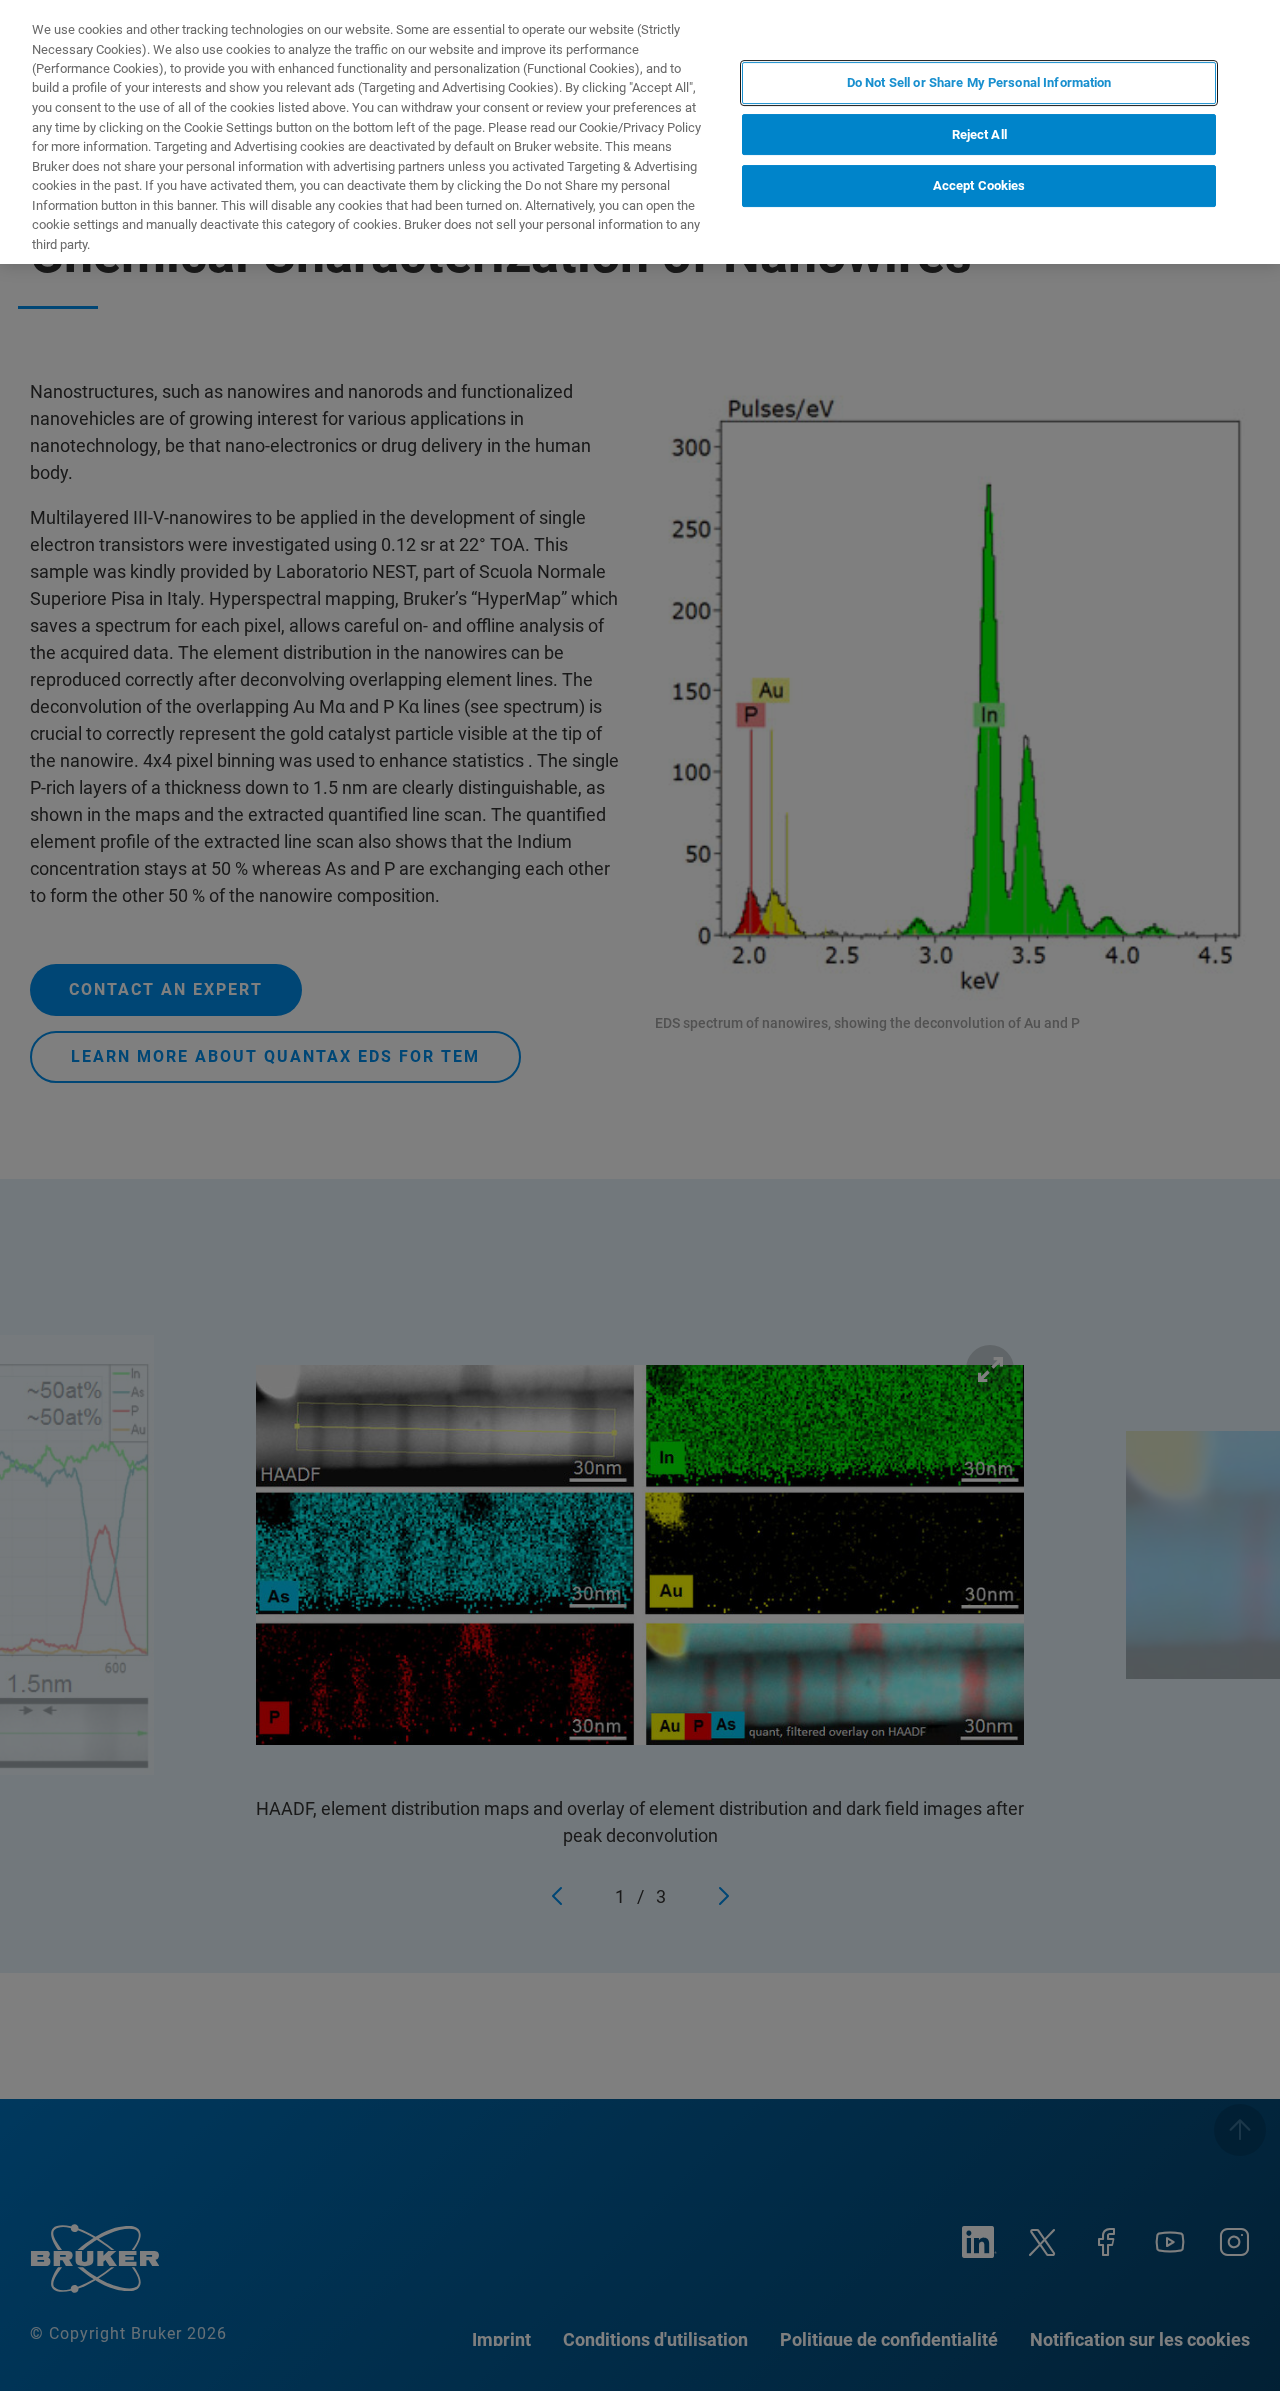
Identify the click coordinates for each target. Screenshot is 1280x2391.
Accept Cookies (979, 185)
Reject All (979, 134)
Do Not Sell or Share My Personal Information (979, 82)
